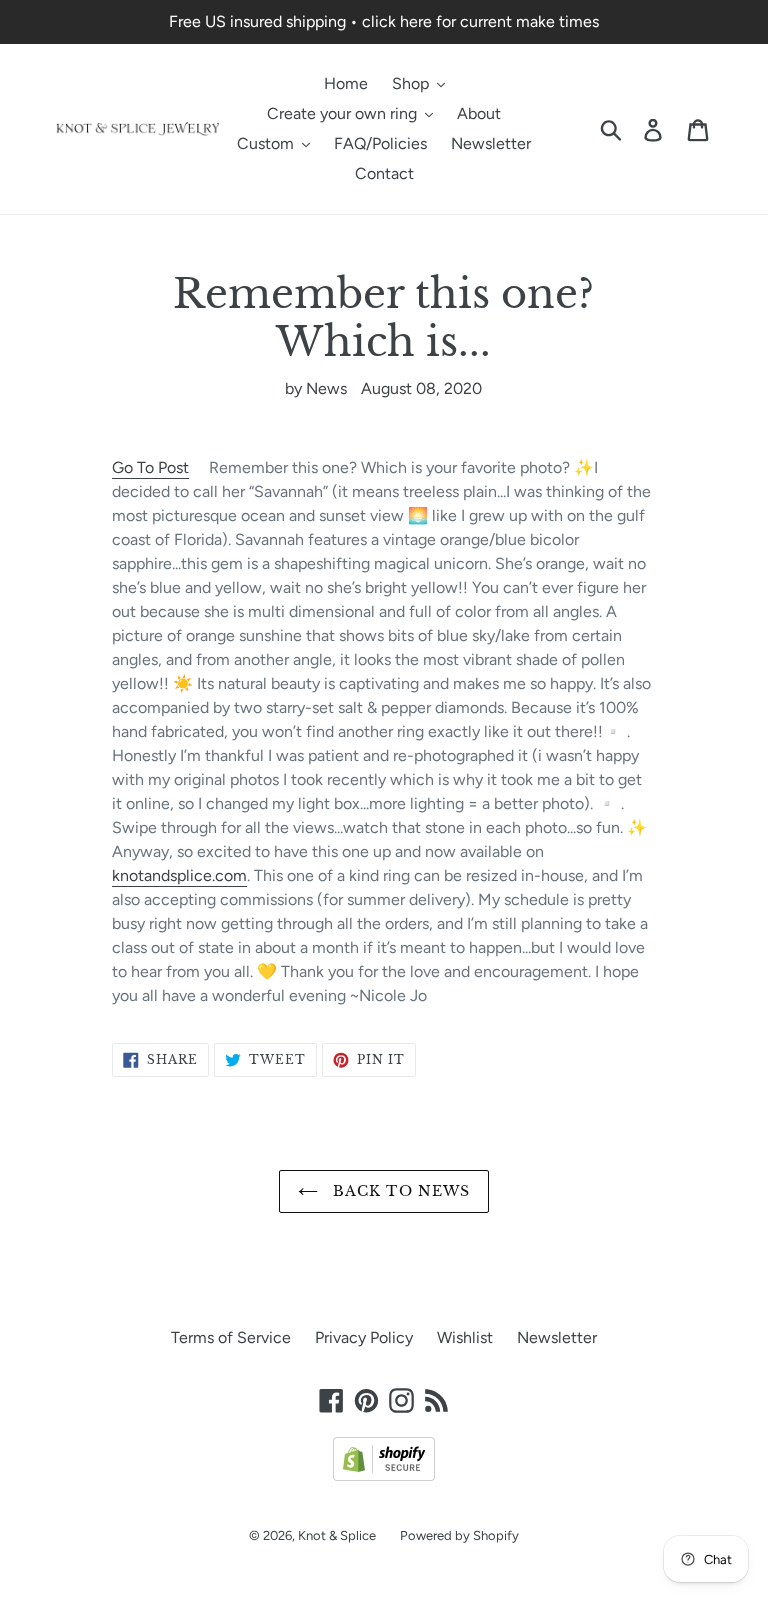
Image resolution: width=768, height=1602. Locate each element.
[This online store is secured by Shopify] (384, 1475)
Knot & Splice (337, 1535)
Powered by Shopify (459, 1535)
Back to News (399, 1191)
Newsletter (557, 1337)
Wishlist (465, 1337)
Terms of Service (231, 1337)
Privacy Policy (364, 1337)
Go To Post (150, 467)
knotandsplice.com (179, 875)
